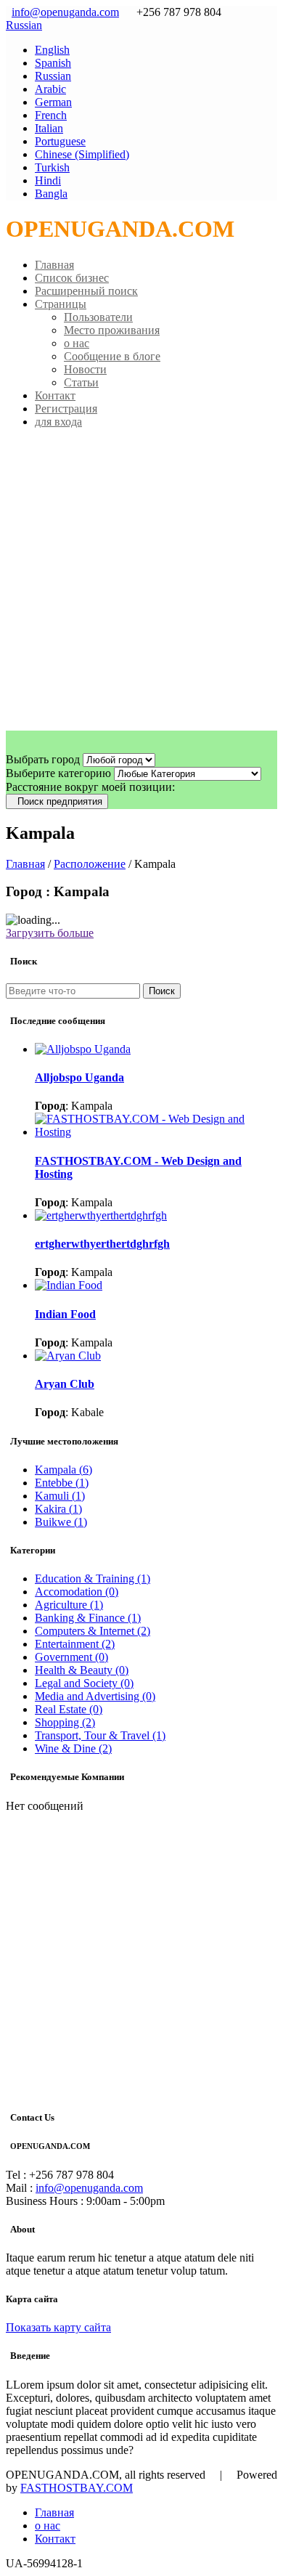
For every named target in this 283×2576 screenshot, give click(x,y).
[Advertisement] (141, 582)
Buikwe (61, 1522)
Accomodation (77, 1592)
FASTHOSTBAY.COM (77, 2488)
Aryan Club (65, 1384)
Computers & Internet (93, 1631)
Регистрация (66, 409)
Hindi (48, 180)
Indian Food (65, 1314)
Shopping (65, 1722)
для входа (58, 422)
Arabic (50, 89)
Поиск (162, 991)
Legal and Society (84, 1683)
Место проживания (112, 330)
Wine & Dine (73, 1748)
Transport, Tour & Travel (100, 1735)
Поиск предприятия (57, 801)
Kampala (63, 1470)
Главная (54, 265)
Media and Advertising (95, 1696)
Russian (24, 25)
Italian (49, 128)
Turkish (52, 167)
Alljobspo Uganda (79, 1077)
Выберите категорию (58, 773)
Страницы (61, 304)
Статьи (81, 382)
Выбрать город (43, 759)
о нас (77, 343)
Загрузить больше (50, 933)
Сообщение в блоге (112, 356)
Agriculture (69, 1605)
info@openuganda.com (65, 12)
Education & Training (93, 1578)
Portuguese (60, 141)
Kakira (58, 1509)
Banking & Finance (88, 1618)
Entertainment (75, 1644)
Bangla (51, 194)
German (53, 102)
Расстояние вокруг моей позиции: (90, 787)
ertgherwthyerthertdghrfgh (102, 1244)
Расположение (90, 864)
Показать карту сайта (58, 2327)
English (52, 50)
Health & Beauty (82, 1670)
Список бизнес (72, 278)
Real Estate (69, 1709)
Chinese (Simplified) (82, 154)
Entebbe (62, 1483)
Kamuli (60, 1496)
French (51, 115)
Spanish (53, 63)
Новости (85, 369)
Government (71, 1657)
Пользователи (98, 317)
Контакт (55, 395)
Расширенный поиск (86, 291)
